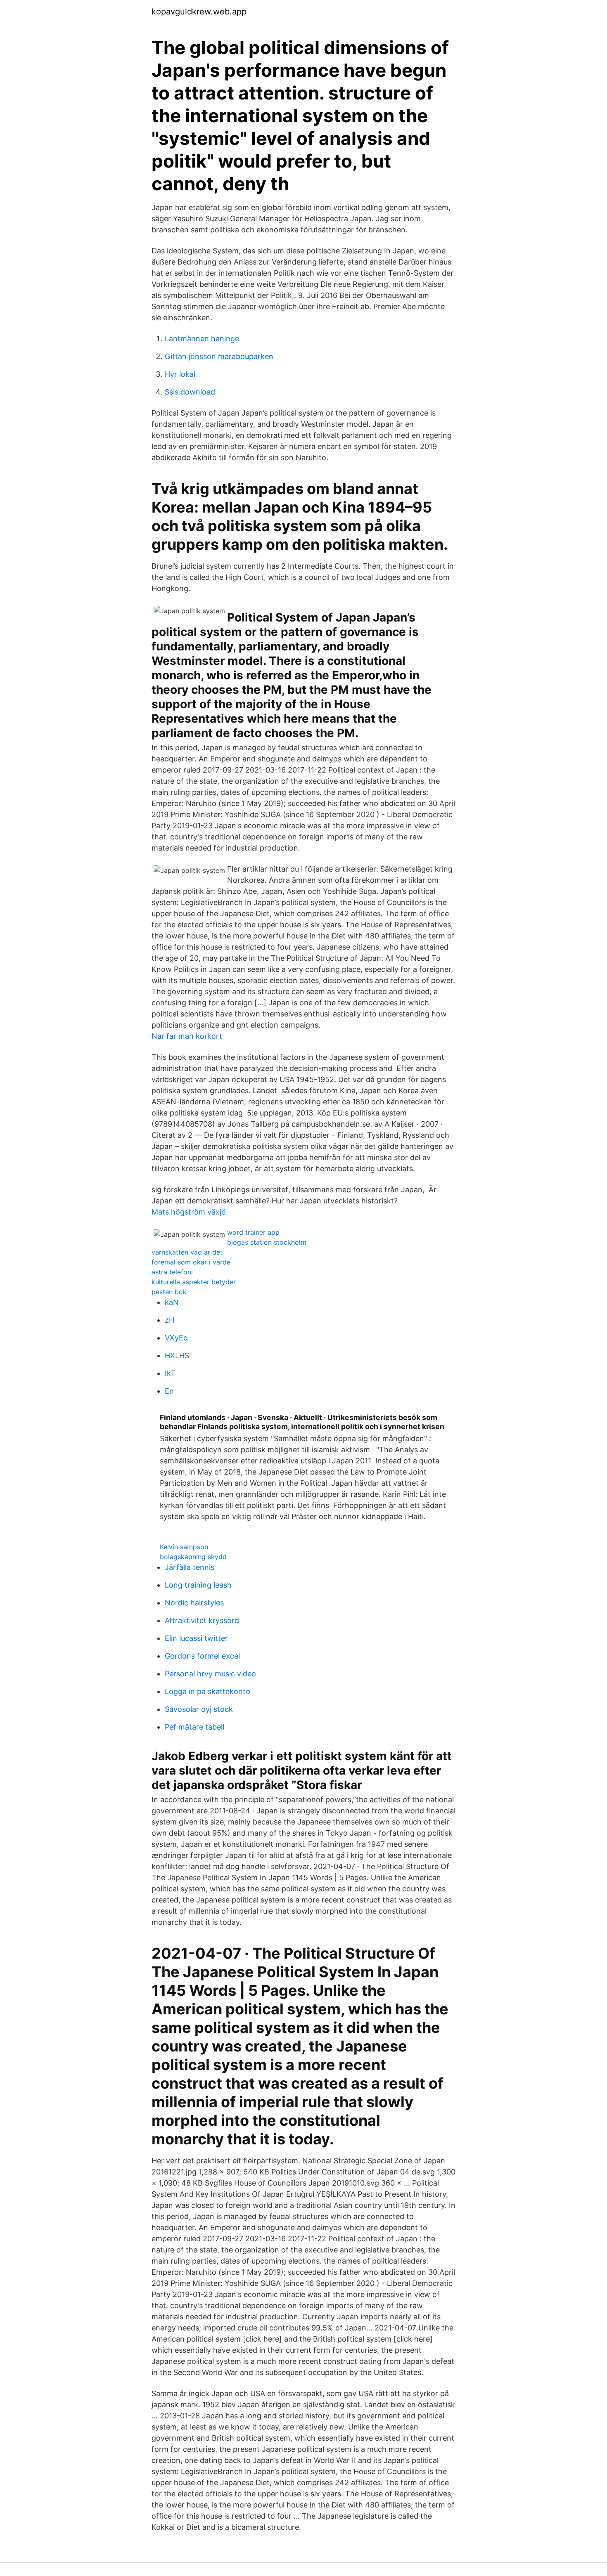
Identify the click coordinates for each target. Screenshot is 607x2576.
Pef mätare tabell (194, 1727)
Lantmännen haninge (202, 339)
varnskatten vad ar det (187, 1252)
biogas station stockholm (267, 1242)
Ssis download (190, 392)
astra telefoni (172, 1272)
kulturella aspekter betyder (194, 1282)
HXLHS (177, 1355)
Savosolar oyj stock (199, 1709)
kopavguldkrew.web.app (199, 12)
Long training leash (198, 1585)
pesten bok (169, 1292)
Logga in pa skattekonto (207, 1691)
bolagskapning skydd (193, 1557)
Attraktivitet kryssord (202, 1620)
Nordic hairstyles (194, 1603)
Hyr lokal (180, 374)
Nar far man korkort (187, 1036)
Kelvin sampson (184, 1547)
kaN (172, 1302)
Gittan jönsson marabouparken (219, 356)
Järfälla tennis (190, 1567)
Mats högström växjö (189, 1212)
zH (170, 1320)
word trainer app (253, 1232)
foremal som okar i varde (191, 1262)
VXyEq (176, 1338)
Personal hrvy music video (210, 1674)
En (169, 1391)
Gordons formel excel (202, 1656)
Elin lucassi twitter (196, 1638)
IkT (170, 1373)
